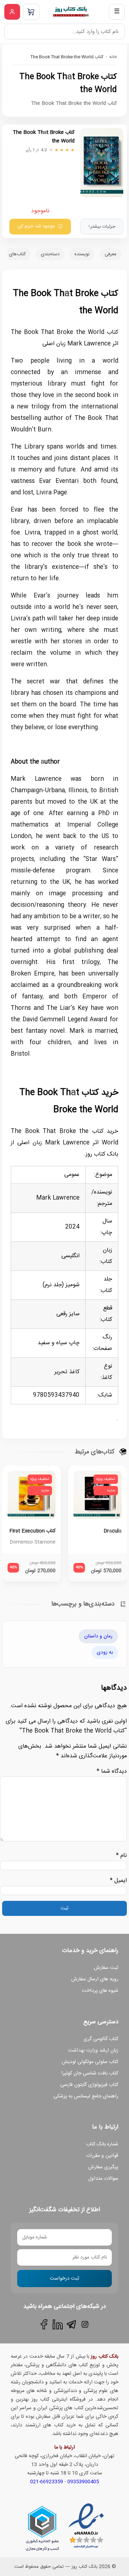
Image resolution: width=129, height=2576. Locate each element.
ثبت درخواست (64, 2279)
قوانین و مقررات (102, 2156)
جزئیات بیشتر (102, 227)
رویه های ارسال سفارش (95, 1979)
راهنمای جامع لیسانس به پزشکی (86, 2096)
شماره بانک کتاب (102, 2144)
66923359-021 (47, 2482)
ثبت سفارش (106, 1968)
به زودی (105, 1652)
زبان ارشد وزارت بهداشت (93, 2050)
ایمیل (118, 1881)
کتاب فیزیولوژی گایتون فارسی (89, 2085)
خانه (113, 57)
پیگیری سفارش (103, 2167)
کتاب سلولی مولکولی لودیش (90, 2062)
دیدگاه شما (112, 1771)
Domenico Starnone (33, 1542)
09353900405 (83, 2482)
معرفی (111, 254)
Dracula (113, 1531)
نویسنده (82, 254)
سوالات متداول (103, 2179)
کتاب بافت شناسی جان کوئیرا (90, 2073)
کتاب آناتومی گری (101, 2039)
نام (121, 1856)
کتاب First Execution (32, 1531)
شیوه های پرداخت (100, 1991)
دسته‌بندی (50, 254)
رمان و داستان (98, 1636)
